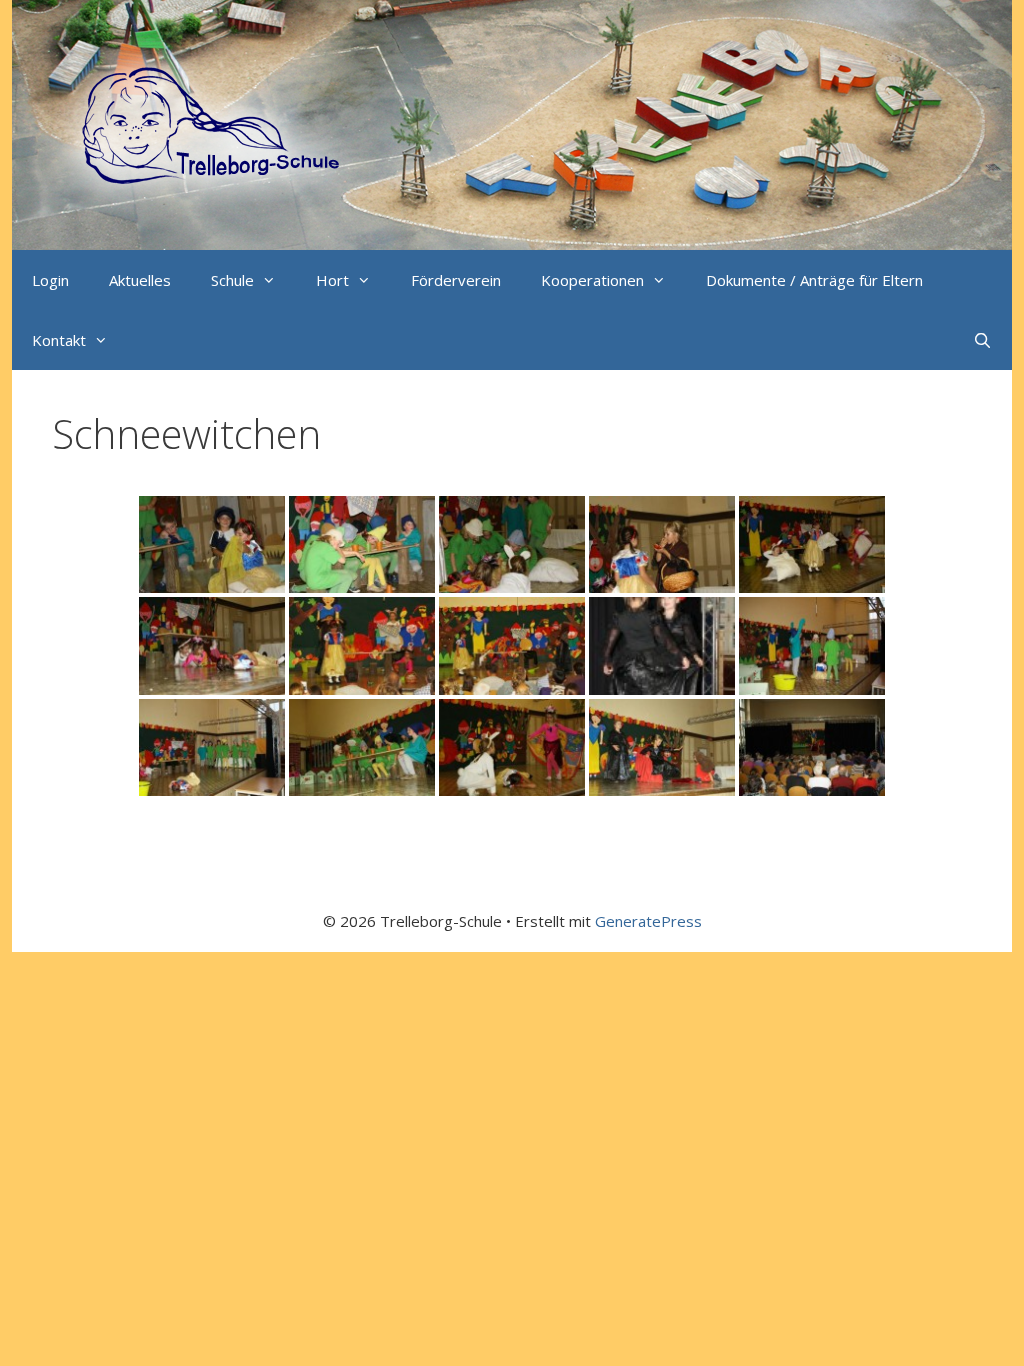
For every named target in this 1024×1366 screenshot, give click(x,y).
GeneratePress (648, 921)
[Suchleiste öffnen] (982, 340)
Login (50, 280)
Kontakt (59, 340)
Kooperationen (592, 280)
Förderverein (456, 280)
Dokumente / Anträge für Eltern (814, 280)
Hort (332, 280)
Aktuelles (140, 280)
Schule (232, 280)
